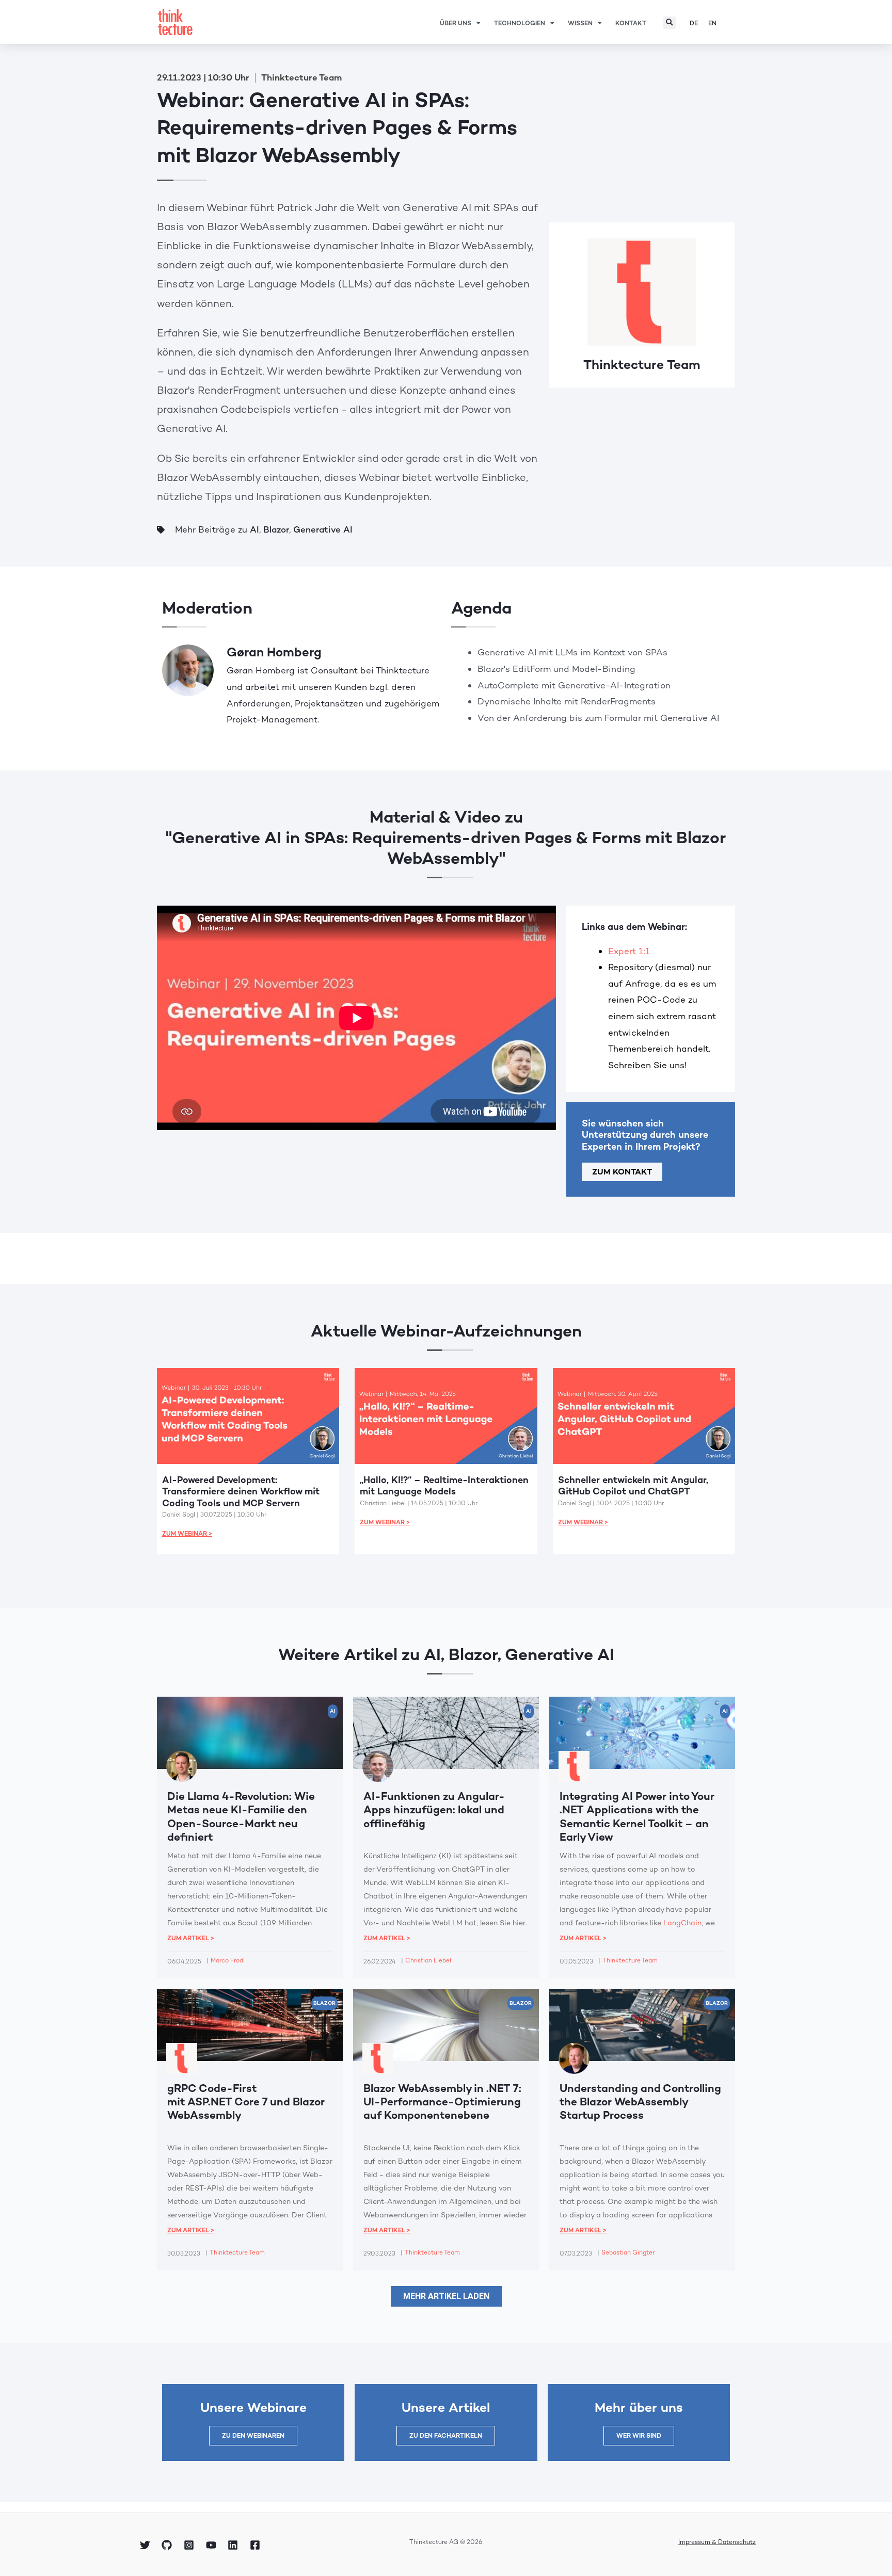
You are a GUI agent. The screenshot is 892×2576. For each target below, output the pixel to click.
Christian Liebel (428, 1960)
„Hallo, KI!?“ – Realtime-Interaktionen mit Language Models (444, 1486)
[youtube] (213, 2545)
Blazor (276, 529)
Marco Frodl (228, 1960)
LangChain (682, 1923)
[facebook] (257, 2545)
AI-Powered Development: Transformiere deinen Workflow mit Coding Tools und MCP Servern (241, 1491)
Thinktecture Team (642, 364)
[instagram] (190, 2545)
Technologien (520, 23)
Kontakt (631, 23)
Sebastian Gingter (628, 2252)
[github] (169, 2545)
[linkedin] (234, 2545)
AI (254, 529)
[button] (670, 23)
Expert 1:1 (629, 951)
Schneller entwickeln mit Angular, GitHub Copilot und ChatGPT (633, 1486)
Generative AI (323, 529)
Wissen (580, 23)
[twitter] (147, 2545)
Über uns (456, 23)
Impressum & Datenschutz (717, 2542)
